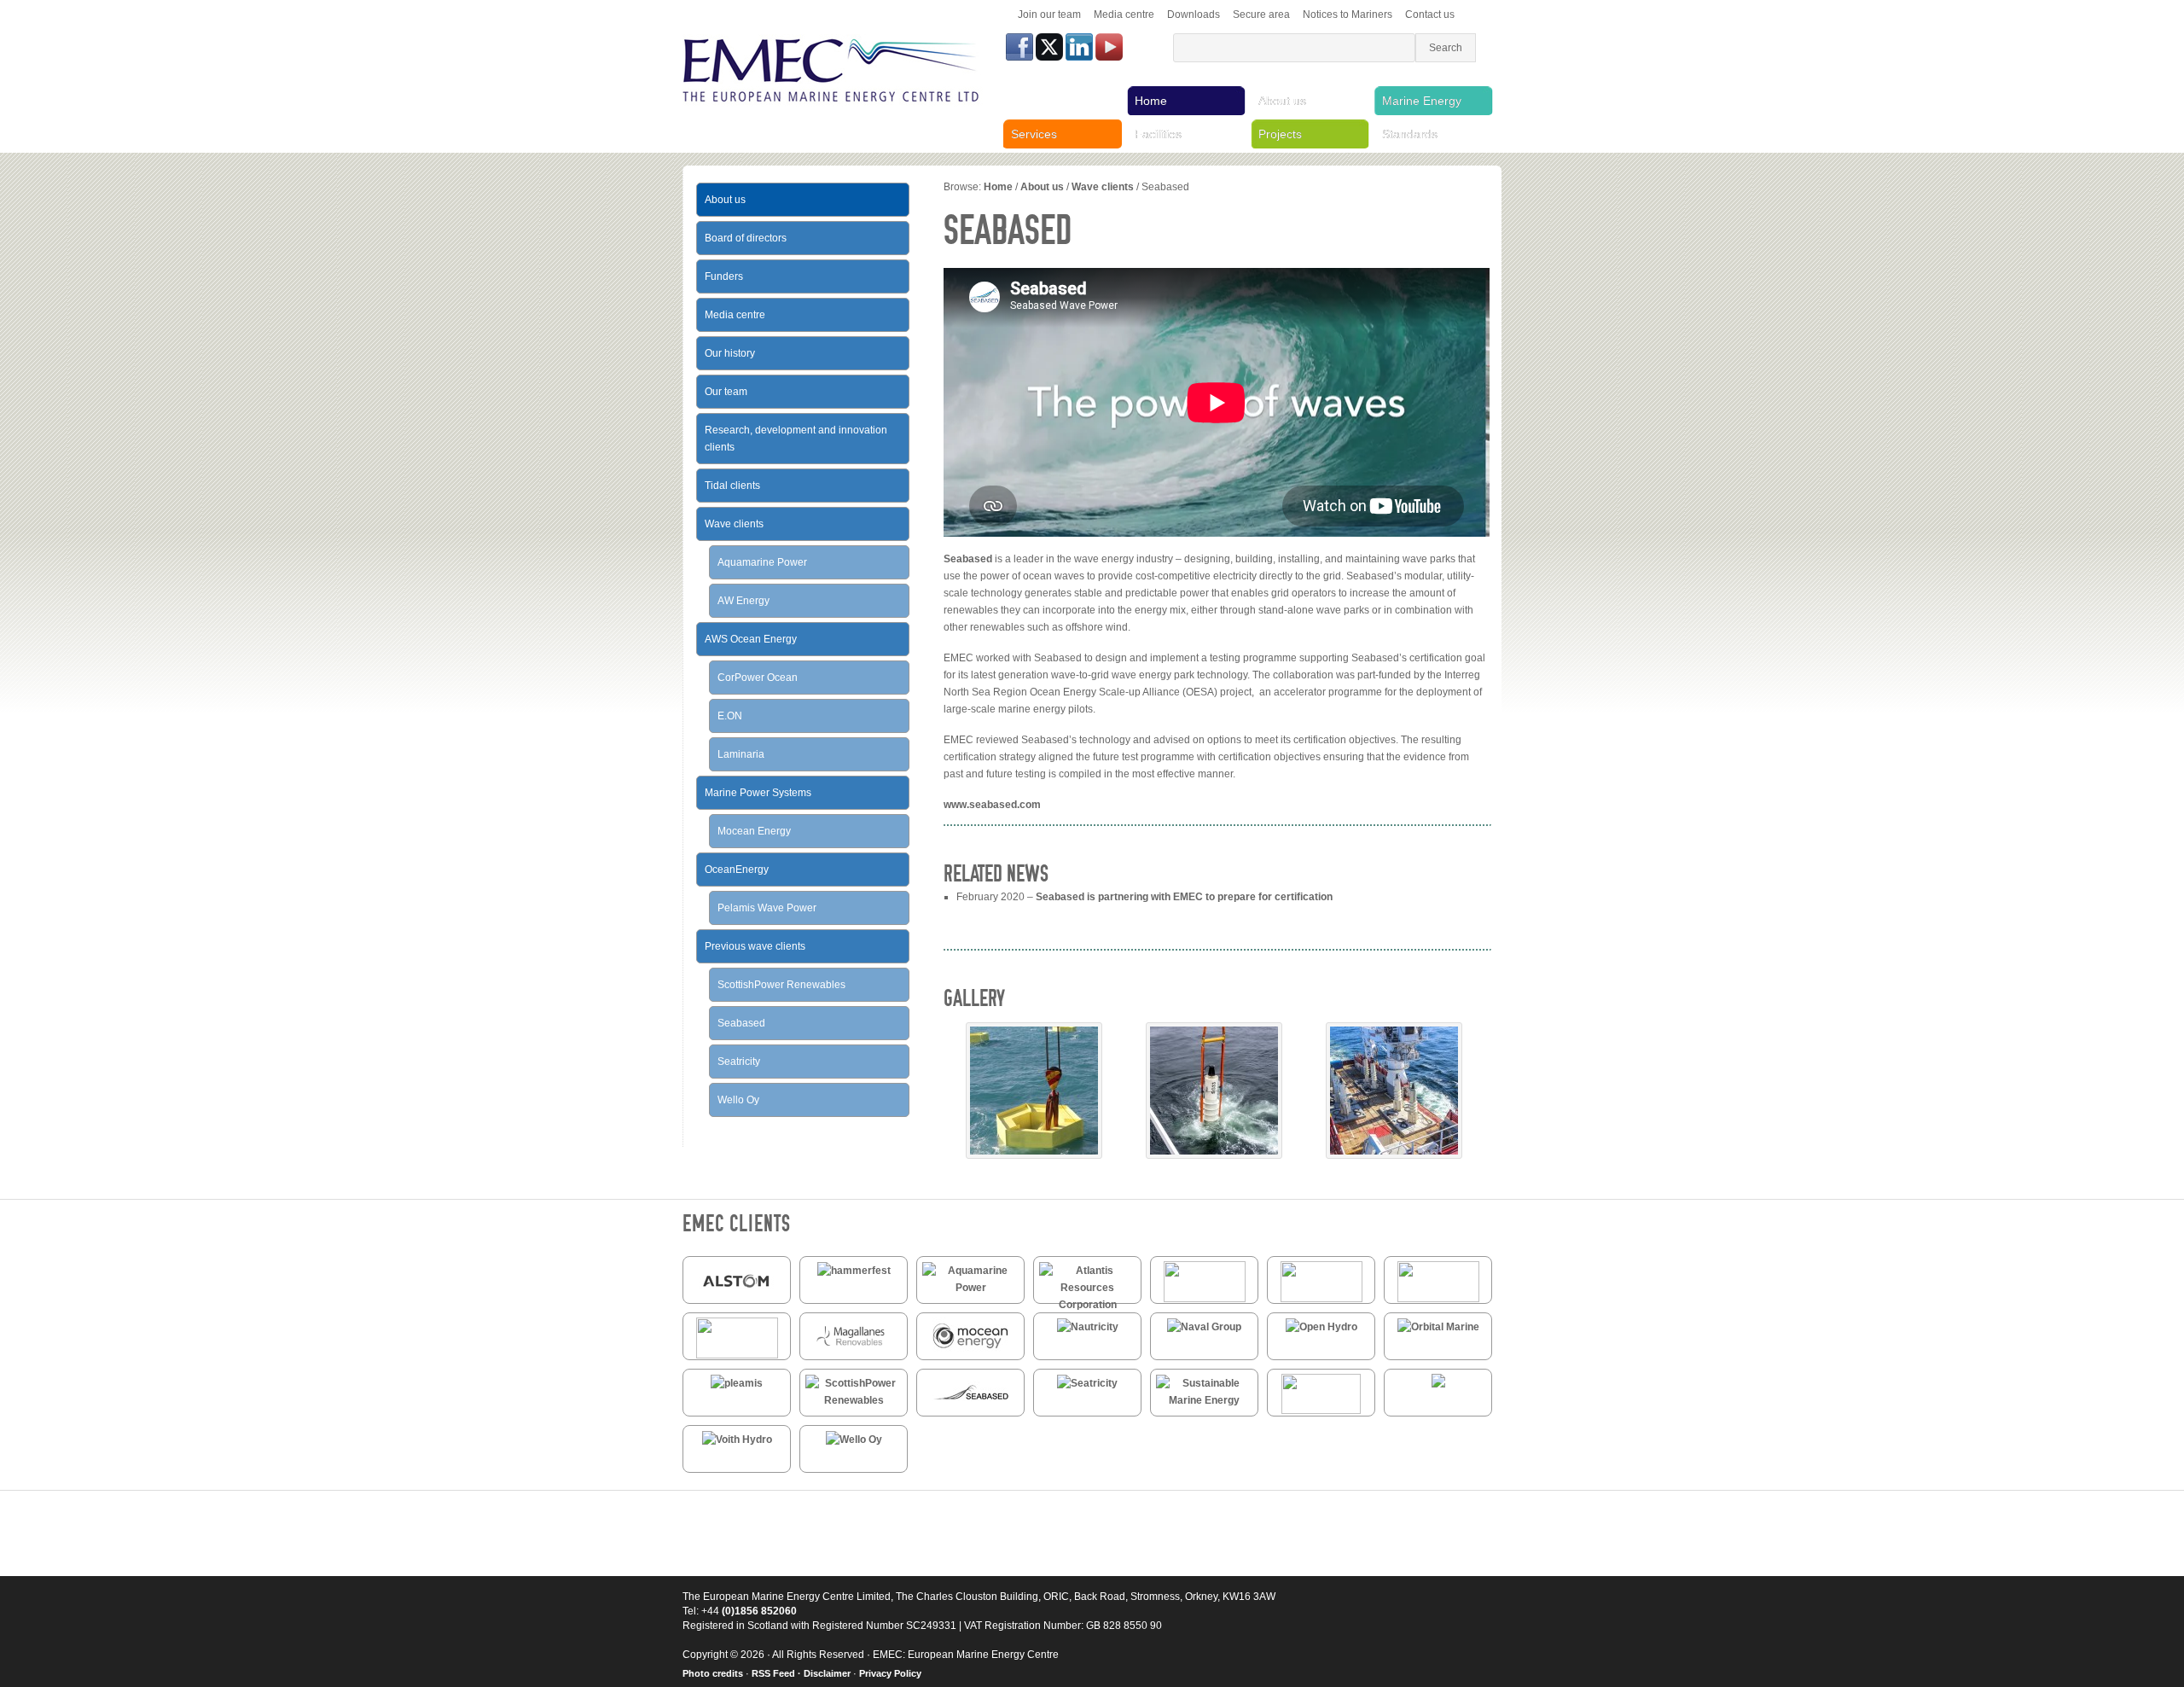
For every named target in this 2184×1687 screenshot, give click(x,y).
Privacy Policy (890, 1673)
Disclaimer (827, 1673)
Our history (730, 353)
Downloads (1194, 15)
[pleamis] (737, 1383)
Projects (1280, 134)
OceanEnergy (737, 870)
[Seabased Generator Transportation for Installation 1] (1394, 1155)
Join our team (1049, 15)
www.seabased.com (992, 805)
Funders (724, 276)
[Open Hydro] (1321, 1327)
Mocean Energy (754, 831)
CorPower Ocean (758, 678)
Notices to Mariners (1348, 15)
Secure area (1261, 15)
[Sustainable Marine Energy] (1204, 1400)
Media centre (1124, 15)
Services (1034, 134)
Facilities (1158, 134)
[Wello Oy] (854, 1440)
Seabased (968, 559)
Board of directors (746, 238)
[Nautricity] (1088, 1327)
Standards (1410, 134)
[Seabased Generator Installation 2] (1214, 1155)
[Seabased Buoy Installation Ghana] (1034, 1155)
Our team (726, 392)
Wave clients (1103, 187)
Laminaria (741, 754)
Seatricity (739, 1062)
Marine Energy (1422, 101)
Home (1151, 101)
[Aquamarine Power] (970, 1288)
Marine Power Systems (758, 793)
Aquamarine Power (762, 562)
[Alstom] (737, 1297)
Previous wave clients (755, 946)
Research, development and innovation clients (796, 439)
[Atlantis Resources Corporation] (1087, 1305)
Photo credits (713, 1673)
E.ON (730, 716)
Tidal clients (732, 486)
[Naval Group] (1204, 1327)
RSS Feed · (778, 1673)
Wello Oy (738, 1100)
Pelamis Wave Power (767, 908)
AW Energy (743, 601)
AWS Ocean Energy (751, 639)
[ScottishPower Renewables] (854, 1400)
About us (1282, 101)
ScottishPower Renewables (781, 985)
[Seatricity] (1087, 1383)
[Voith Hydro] (737, 1440)
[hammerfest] (854, 1271)
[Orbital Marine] (1438, 1327)
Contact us (1430, 15)
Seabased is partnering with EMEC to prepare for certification (1184, 897)
